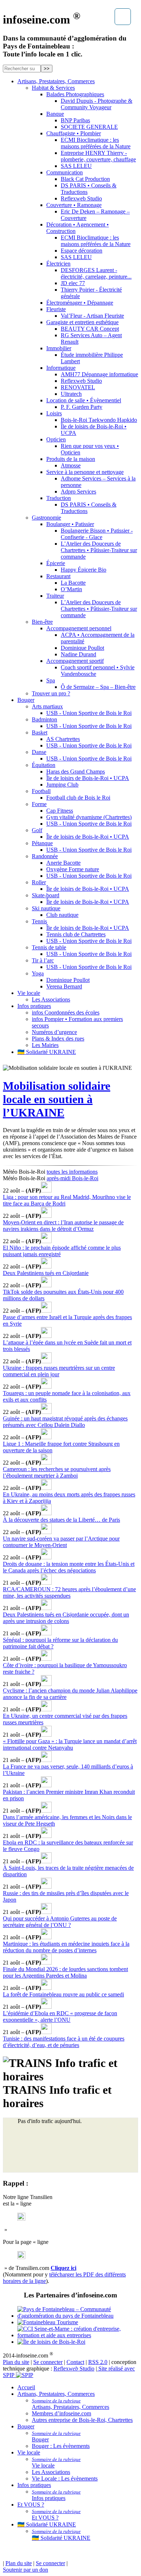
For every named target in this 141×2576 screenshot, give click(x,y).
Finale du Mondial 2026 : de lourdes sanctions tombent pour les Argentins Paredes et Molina (65, 1972)
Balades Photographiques (75, 94)
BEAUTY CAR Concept (90, 329)
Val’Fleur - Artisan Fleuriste (92, 316)
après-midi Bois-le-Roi (72, 1178)
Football (41, 791)
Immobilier (59, 348)
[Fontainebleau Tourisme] (78, 2322)
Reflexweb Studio (81, 198)
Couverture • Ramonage (74, 205)
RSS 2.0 (98, 2362)
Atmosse (71, 465)
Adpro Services (78, 492)
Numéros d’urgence (54, 1032)
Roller (39, 882)
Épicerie (56, 563)
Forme (39, 804)
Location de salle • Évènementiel (84, 400)
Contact (75, 2362)
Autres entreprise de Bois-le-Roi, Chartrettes (82, 2420)
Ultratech (71, 394)
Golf (37, 830)
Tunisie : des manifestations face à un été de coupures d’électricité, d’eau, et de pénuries (64, 2042)
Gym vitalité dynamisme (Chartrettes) (89, 817)
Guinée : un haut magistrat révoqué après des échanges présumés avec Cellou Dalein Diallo (65, 1422)
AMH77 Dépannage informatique (99, 374)
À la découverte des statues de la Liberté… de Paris (61, 1520)
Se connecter (48, 2362)
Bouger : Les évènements (61, 2446)
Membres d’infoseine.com (61, 2413)
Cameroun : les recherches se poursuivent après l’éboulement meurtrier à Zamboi (57, 1472)
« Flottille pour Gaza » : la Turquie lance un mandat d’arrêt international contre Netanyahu (70, 1744)
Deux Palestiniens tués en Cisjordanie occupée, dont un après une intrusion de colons (66, 1618)
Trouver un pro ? (51, 693)
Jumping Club (62, 785)
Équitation (44, 765)
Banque (55, 114)
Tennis (39, 921)
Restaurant (58, 576)
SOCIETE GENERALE (89, 127)
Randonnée (45, 856)
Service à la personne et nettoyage (85, 472)
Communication (65, 172)
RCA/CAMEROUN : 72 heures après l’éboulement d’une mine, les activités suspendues (69, 1592)
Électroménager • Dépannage (80, 303)
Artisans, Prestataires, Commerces (56, 81)
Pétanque (42, 843)
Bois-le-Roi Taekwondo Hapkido (99, 420)
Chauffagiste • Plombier (74, 133)
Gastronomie (46, 518)
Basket (40, 732)
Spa (51, 680)
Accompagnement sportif (75, 661)
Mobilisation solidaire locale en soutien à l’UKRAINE (57, 1099)
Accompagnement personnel (79, 628)
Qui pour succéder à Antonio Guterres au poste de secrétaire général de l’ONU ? (60, 1922)
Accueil (26, 2387)
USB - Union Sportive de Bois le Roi (89, 713)
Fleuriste (56, 309)
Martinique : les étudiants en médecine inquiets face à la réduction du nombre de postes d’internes (66, 1947)
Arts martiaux (47, 706)
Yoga (38, 973)
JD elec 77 (73, 283)
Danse (39, 752)
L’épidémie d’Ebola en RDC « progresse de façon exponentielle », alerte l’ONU (60, 2016)
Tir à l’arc (43, 960)
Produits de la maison (71, 459)
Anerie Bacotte (63, 863)
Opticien (56, 439)
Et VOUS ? (31, 2505)
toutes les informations (72, 1172)
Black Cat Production (85, 179)
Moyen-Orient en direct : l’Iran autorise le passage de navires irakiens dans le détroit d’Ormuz (63, 1226)
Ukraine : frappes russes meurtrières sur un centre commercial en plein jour (59, 1371)
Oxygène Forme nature (73, 869)
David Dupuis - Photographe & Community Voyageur (97, 104)
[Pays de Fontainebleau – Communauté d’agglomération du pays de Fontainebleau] (78, 2313)
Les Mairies (45, 1045)
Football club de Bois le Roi (78, 798)
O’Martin (71, 589)
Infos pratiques (34, 1006)
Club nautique (62, 915)
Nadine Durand (78, 654)
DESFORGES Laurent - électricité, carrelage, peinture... (96, 273)
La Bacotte (73, 583)
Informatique (61, 368)
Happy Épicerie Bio (84, 570)
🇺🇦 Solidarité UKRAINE (47, 1052)
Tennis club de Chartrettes (76, 934)
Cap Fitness (60, 811)
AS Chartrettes (63, 739)
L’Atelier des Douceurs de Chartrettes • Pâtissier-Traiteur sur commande (99, 550)
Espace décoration (82, 251)
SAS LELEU (76, 166)
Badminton (44, 719)
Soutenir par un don (25, 2570)
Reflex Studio (74, 2369)
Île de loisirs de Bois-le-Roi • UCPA (88, 778)
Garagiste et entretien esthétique (82, 322)
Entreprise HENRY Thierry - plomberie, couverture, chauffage (98, 156)
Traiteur (55, 596)
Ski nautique (46, 908)
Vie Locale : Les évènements (65, 2478)
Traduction (59, 498)
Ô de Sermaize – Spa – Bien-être (98, 687)
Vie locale (29, 993)
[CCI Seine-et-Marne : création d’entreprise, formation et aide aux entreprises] (78, 2332)
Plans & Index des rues (58, 1039)
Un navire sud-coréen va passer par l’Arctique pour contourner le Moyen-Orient (61, 1542)
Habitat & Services (53, 88)
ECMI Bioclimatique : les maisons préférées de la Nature (96, 143)
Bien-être (42, 622)
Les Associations (51, 999)
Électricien (58, 264)
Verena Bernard (64, 986)
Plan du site (16, 2362)
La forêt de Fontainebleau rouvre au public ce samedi (63, 1994)
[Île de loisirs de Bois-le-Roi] (78, 2342)
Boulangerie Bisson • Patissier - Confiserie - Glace (97, 534)
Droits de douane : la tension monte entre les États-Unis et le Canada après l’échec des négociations (69, 1567)
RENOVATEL (78, 387)
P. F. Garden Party (82, 407)
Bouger (26, 700)
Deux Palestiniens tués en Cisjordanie (46, 1273)
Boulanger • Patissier (70, 524)
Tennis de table (49, 947)
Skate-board (46, 895)
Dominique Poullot (82, 648)
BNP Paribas (75, 120)
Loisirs (54, 413)
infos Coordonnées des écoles (66, 1012)
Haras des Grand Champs (76, 772)
